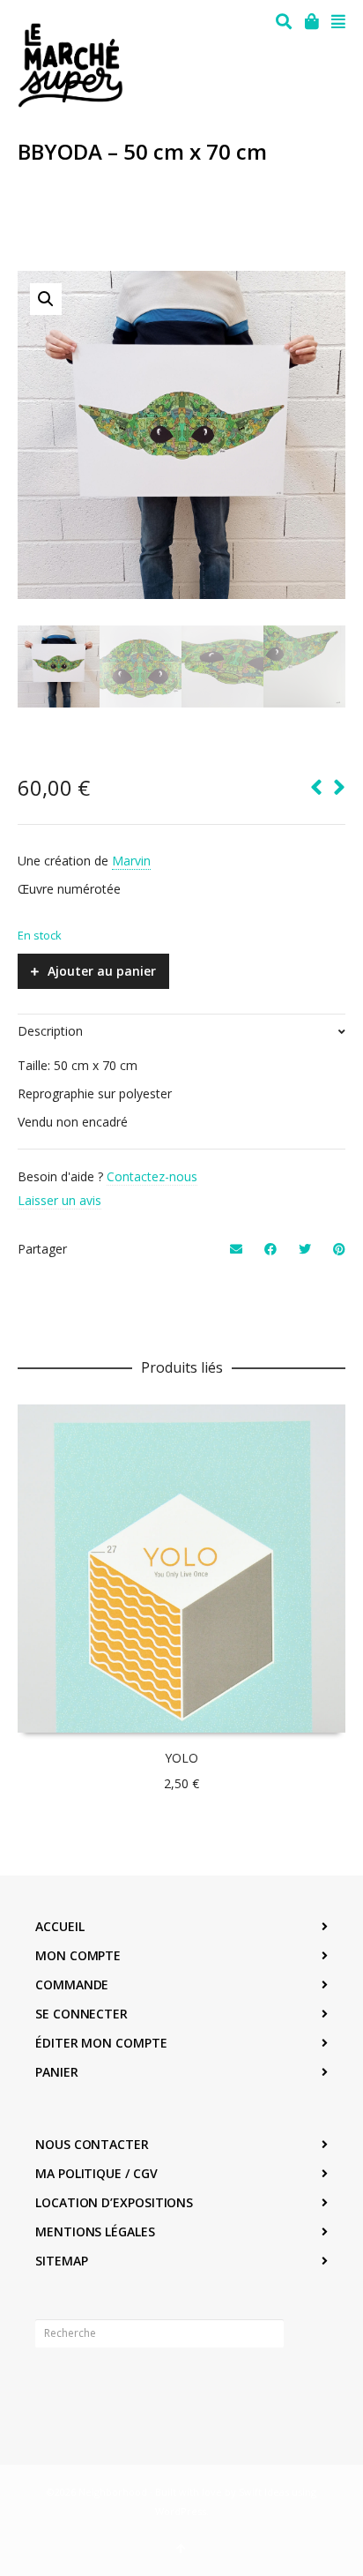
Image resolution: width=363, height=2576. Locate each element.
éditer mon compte (101, 2043)
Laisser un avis (59, 1200)
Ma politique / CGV (96, 2173)
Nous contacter (92, 2144)
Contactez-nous (152, 1176)
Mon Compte (78, 1955)
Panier (57, 2072)
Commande (72, 1984)
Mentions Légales (95, 2232)
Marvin (131, 861)
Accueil (59, 1926)
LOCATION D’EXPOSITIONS (114, 2202)
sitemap (61, 2261)
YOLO (181, 1758)
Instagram (88, 2388)
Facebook (49, 2388)
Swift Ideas (264, 2492)
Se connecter (81, 2014)
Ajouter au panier (102, 971)
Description (50, 1031)
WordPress (181, 2511)
